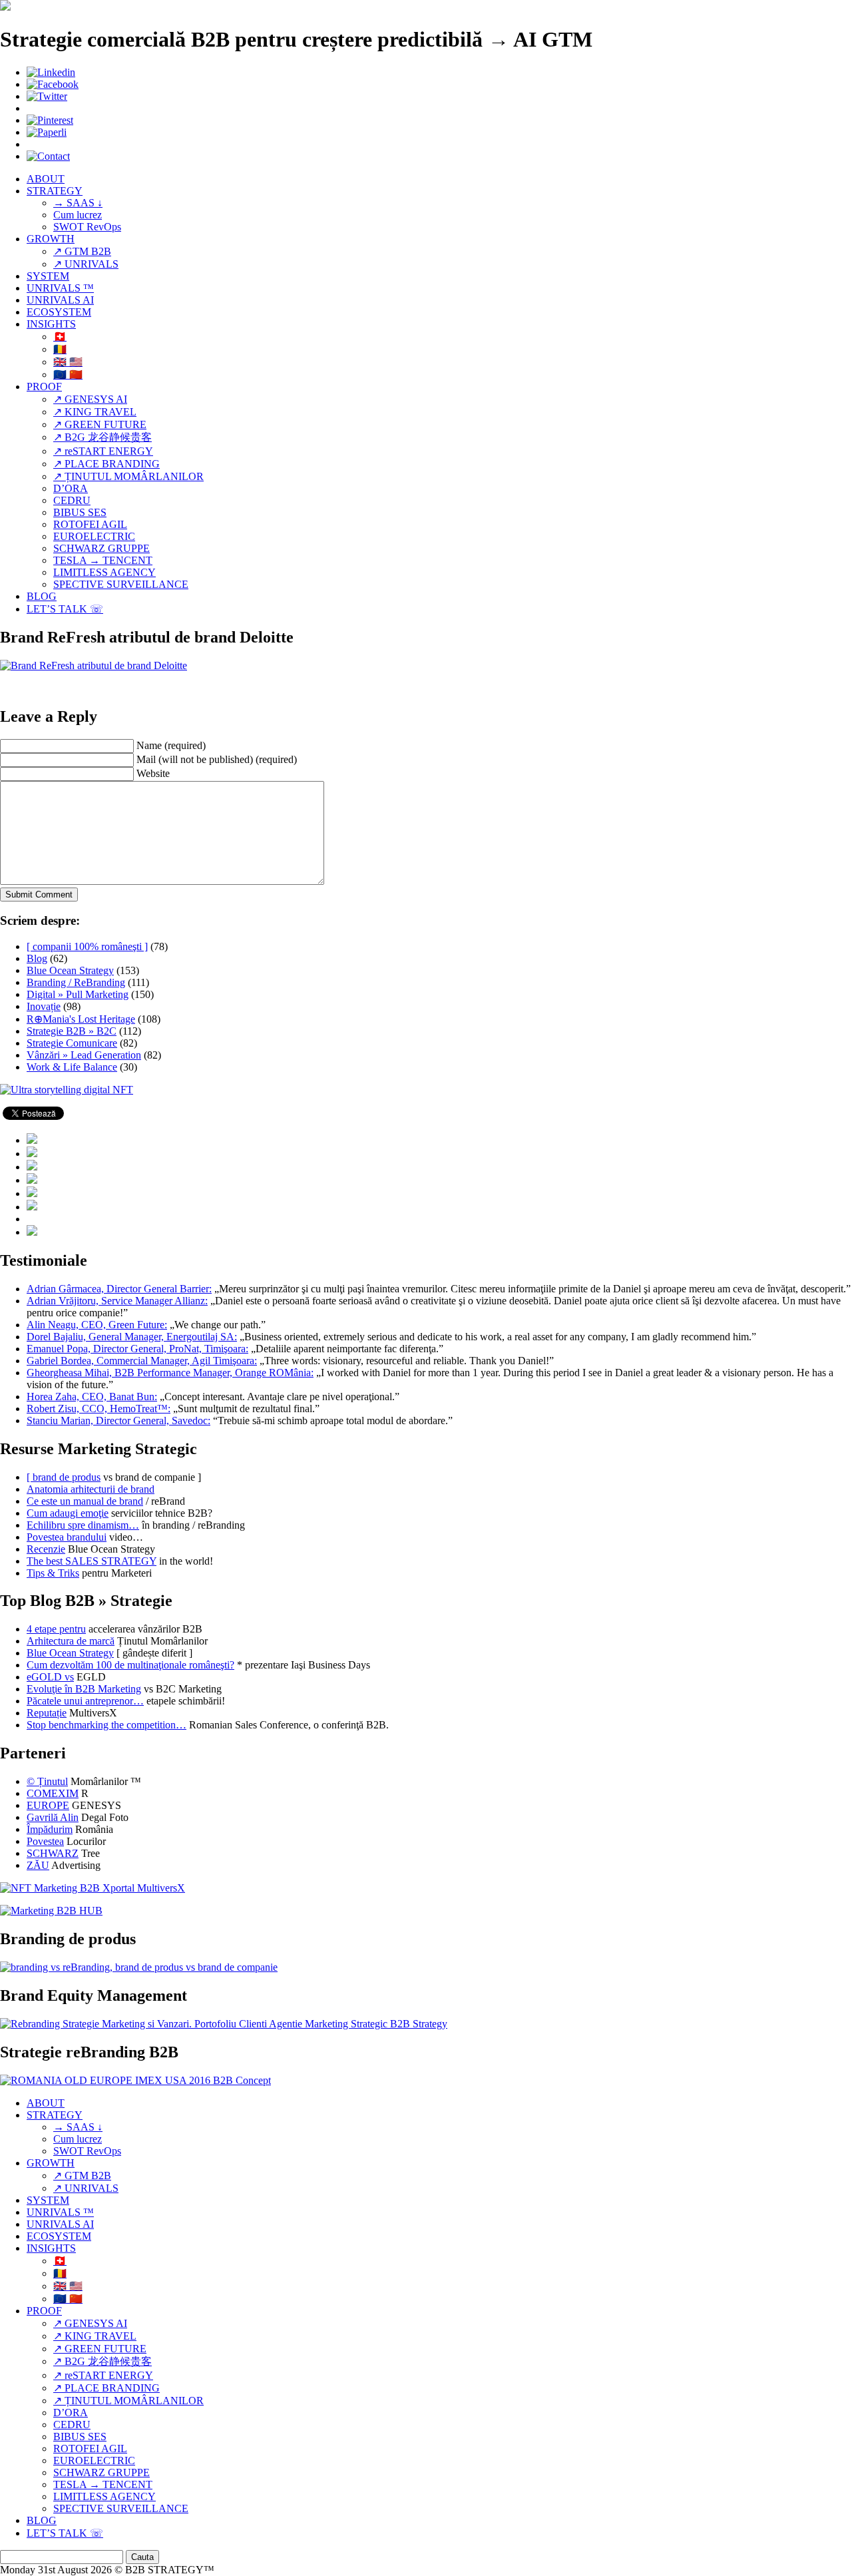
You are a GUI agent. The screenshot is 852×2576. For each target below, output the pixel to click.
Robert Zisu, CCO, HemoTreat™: (99, 1409)
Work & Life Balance (72, 1067)
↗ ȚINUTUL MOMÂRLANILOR (128, 476)
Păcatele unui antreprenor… (85, 1701)
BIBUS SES (80, 512)
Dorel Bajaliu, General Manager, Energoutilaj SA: (132, 1337)
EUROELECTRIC (94, 536)
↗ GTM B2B (82, 251)
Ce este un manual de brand (85, 1501)
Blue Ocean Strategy (70, 970)
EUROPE (48, 1805)
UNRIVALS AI (60, 300)
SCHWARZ (53, 1853)
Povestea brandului (67, 1537)
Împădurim (50, 1829)
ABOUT (46, 179)
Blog (37, 958)
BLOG (42, 596)
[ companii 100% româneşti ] (87, 946)
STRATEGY (55, 191)
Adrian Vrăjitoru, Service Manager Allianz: (117, 1301)
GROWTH (51, 239)
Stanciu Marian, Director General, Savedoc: (118, 1420)
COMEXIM (53, 1793)
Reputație (47, 1713)
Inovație (44, 1006)
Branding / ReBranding (76, 982)
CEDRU (72, 500)
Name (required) (171, 745)
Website (153, 773)
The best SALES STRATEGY (92, 1561)
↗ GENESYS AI (90, 399)
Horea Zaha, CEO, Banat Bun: (92, 1397)
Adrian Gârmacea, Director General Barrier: (119, 1289)
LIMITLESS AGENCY (105, 572)
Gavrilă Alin (53, 1817)
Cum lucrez (78, 215)
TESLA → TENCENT (103, 560)
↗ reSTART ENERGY (103, 451)
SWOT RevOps (87, 227)
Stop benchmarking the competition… (106, 1725)
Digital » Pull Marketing (78, 994)
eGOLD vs (50, 1677)
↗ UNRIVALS (86, 264)
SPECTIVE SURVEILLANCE (121, 584)
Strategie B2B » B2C (72, 1031)
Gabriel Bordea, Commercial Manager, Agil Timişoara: (142, 1361)
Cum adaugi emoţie (68, 1513)
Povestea (45, 1841)
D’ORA (71, 488)
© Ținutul (47, 1781)
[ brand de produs (64, 1477)
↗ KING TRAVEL (95, 412)
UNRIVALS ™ (60, 288)
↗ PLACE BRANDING (106, 464)
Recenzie (46, 1549)
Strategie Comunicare (72, 1043)
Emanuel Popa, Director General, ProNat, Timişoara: (137, 1349)
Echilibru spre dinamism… (83, 1525)
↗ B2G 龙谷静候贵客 (103, 437)
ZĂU (38, 1865)
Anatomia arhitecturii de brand (91, 1489)
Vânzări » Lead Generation (84, 1055)
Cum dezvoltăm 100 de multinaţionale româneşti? (130, 1665)
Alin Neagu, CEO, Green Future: (97, 1325)
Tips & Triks (53, 1573)
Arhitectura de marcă (71, 1641)
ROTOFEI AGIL (90, 524)
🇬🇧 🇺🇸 (68, 362)
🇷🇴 (60, 349)
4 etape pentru (56, 1629)
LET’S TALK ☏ (65, 609)
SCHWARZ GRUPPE (102, 548)
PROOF (44, 386)
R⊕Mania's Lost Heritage (81, 1019)
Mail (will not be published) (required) (217, 759)
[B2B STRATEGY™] (5, 7)
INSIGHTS (51, 324)
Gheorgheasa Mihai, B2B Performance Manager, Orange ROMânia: (170, 1373)
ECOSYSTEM (59, 312)
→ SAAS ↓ (78, 203)
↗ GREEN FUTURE (100, 424)
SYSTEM (48, 276)
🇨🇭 (60, 337)
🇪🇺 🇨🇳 (68, 375)
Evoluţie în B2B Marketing (84, 1689)
